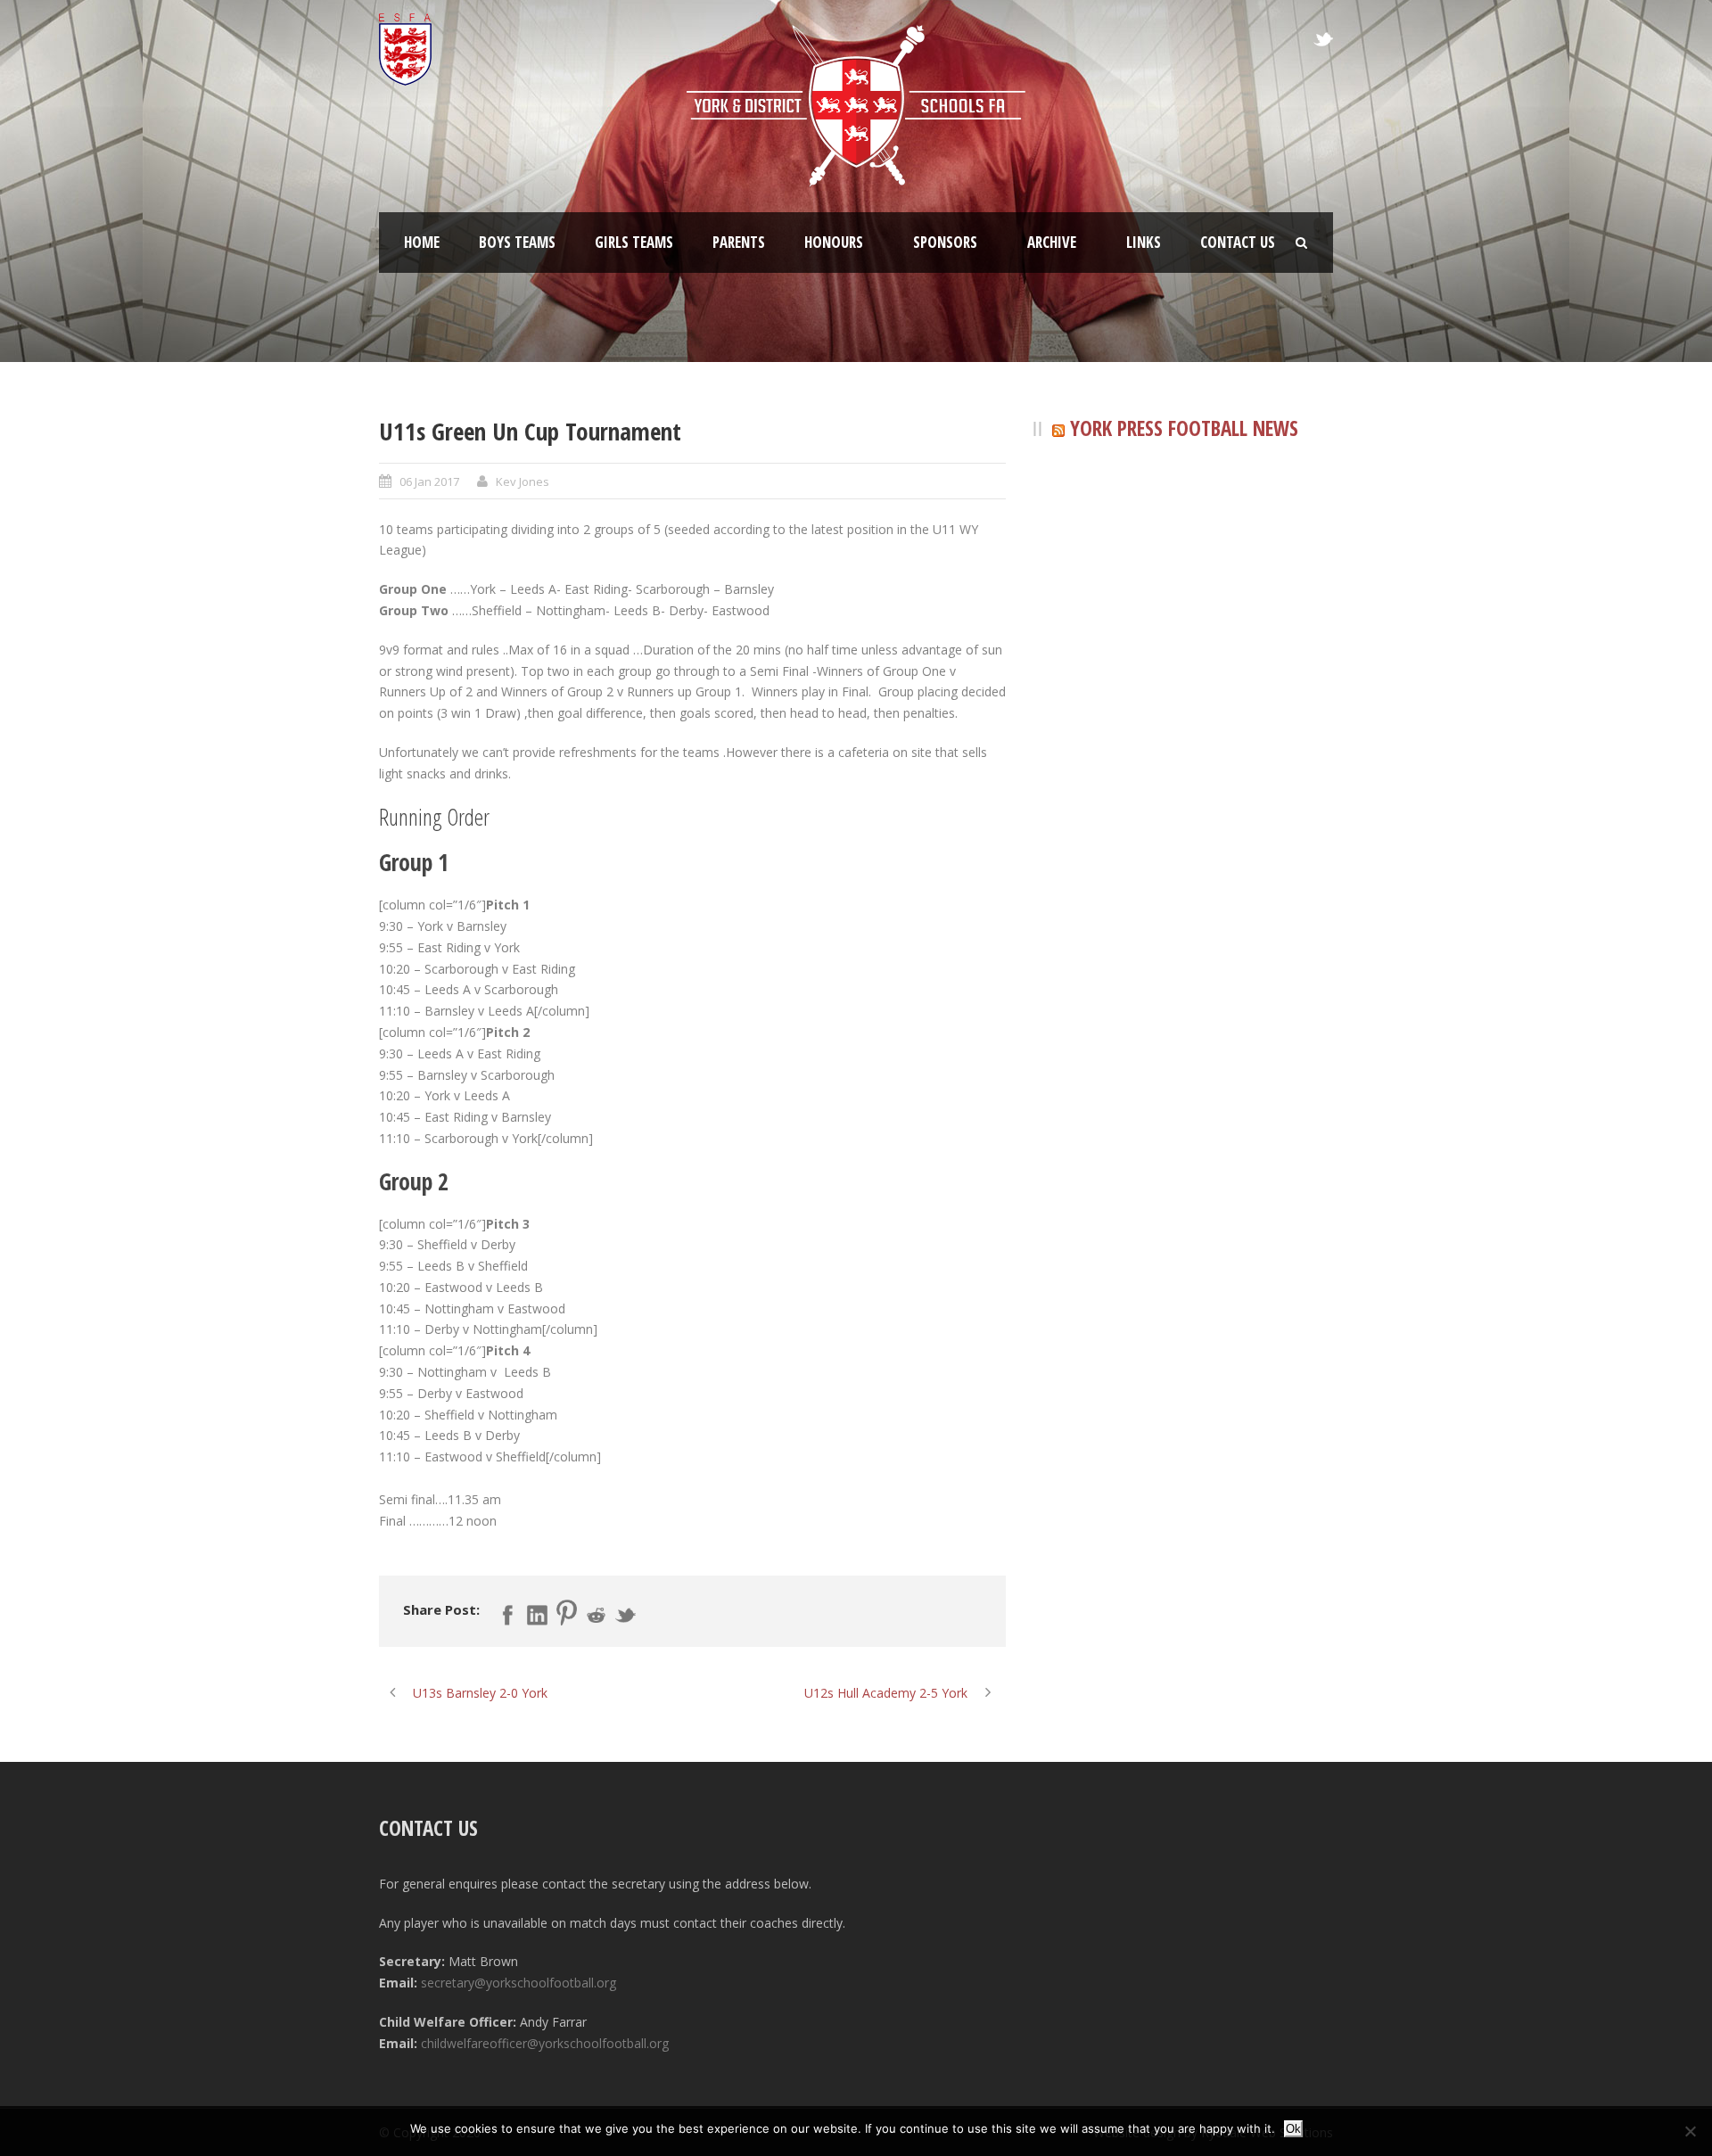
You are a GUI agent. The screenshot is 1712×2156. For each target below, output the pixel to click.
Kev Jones (523, 481)
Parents (739, 242)
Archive (1052, 242)
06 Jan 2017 (429, 481)
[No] (1690, 2131)
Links (1144, 242)
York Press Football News (1184, 428)
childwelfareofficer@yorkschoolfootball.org (545, 2043)
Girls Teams (634, 242)
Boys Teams (517, 242)
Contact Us (1238, 242)
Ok (1293, 2129)
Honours (834, 242)
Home (422, 242)
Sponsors (945, 242)
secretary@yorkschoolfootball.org (519, 1983)
